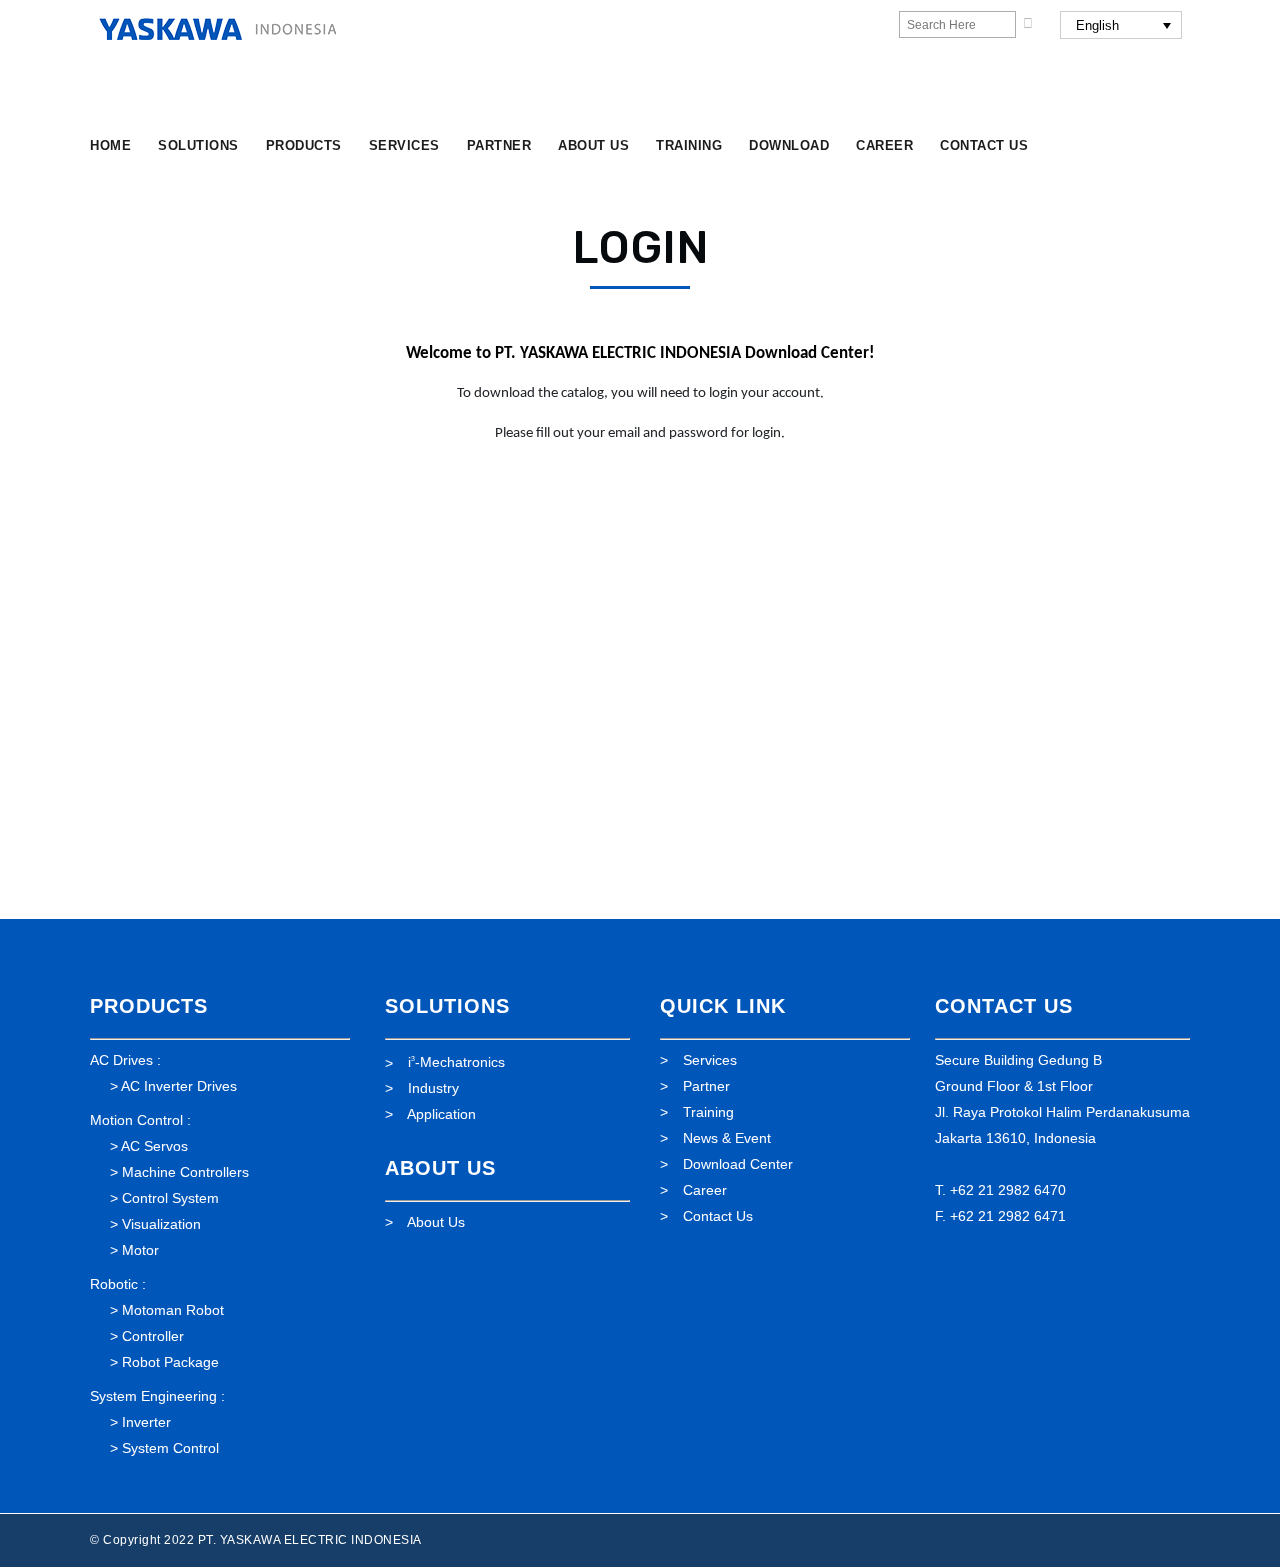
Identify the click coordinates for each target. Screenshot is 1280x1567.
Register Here (757, 768)
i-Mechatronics (456, 1062)
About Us (436, 1222)
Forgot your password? (640, 828)
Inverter (146, 1422)
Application (441, 1114)
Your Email (454, 516)
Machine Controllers (185, 1172)
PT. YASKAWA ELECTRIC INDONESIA (310, 1540)
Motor (140, 1250)
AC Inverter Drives (179, 1086)
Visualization (161, 1224)
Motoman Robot (173, 1310)
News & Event (727, 1138)
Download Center (738, 1164)
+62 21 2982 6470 (1008, 1190)
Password (451, 605)
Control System (170, 1198)
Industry (433, 1088)
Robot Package (170, 1362)
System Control (170, 1448)
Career (705, 1190)
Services (710, 1060)
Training (708, 1112)
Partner (706, 1086)
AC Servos (154, 1146)
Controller (153, 1336)
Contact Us (718, 1216)
